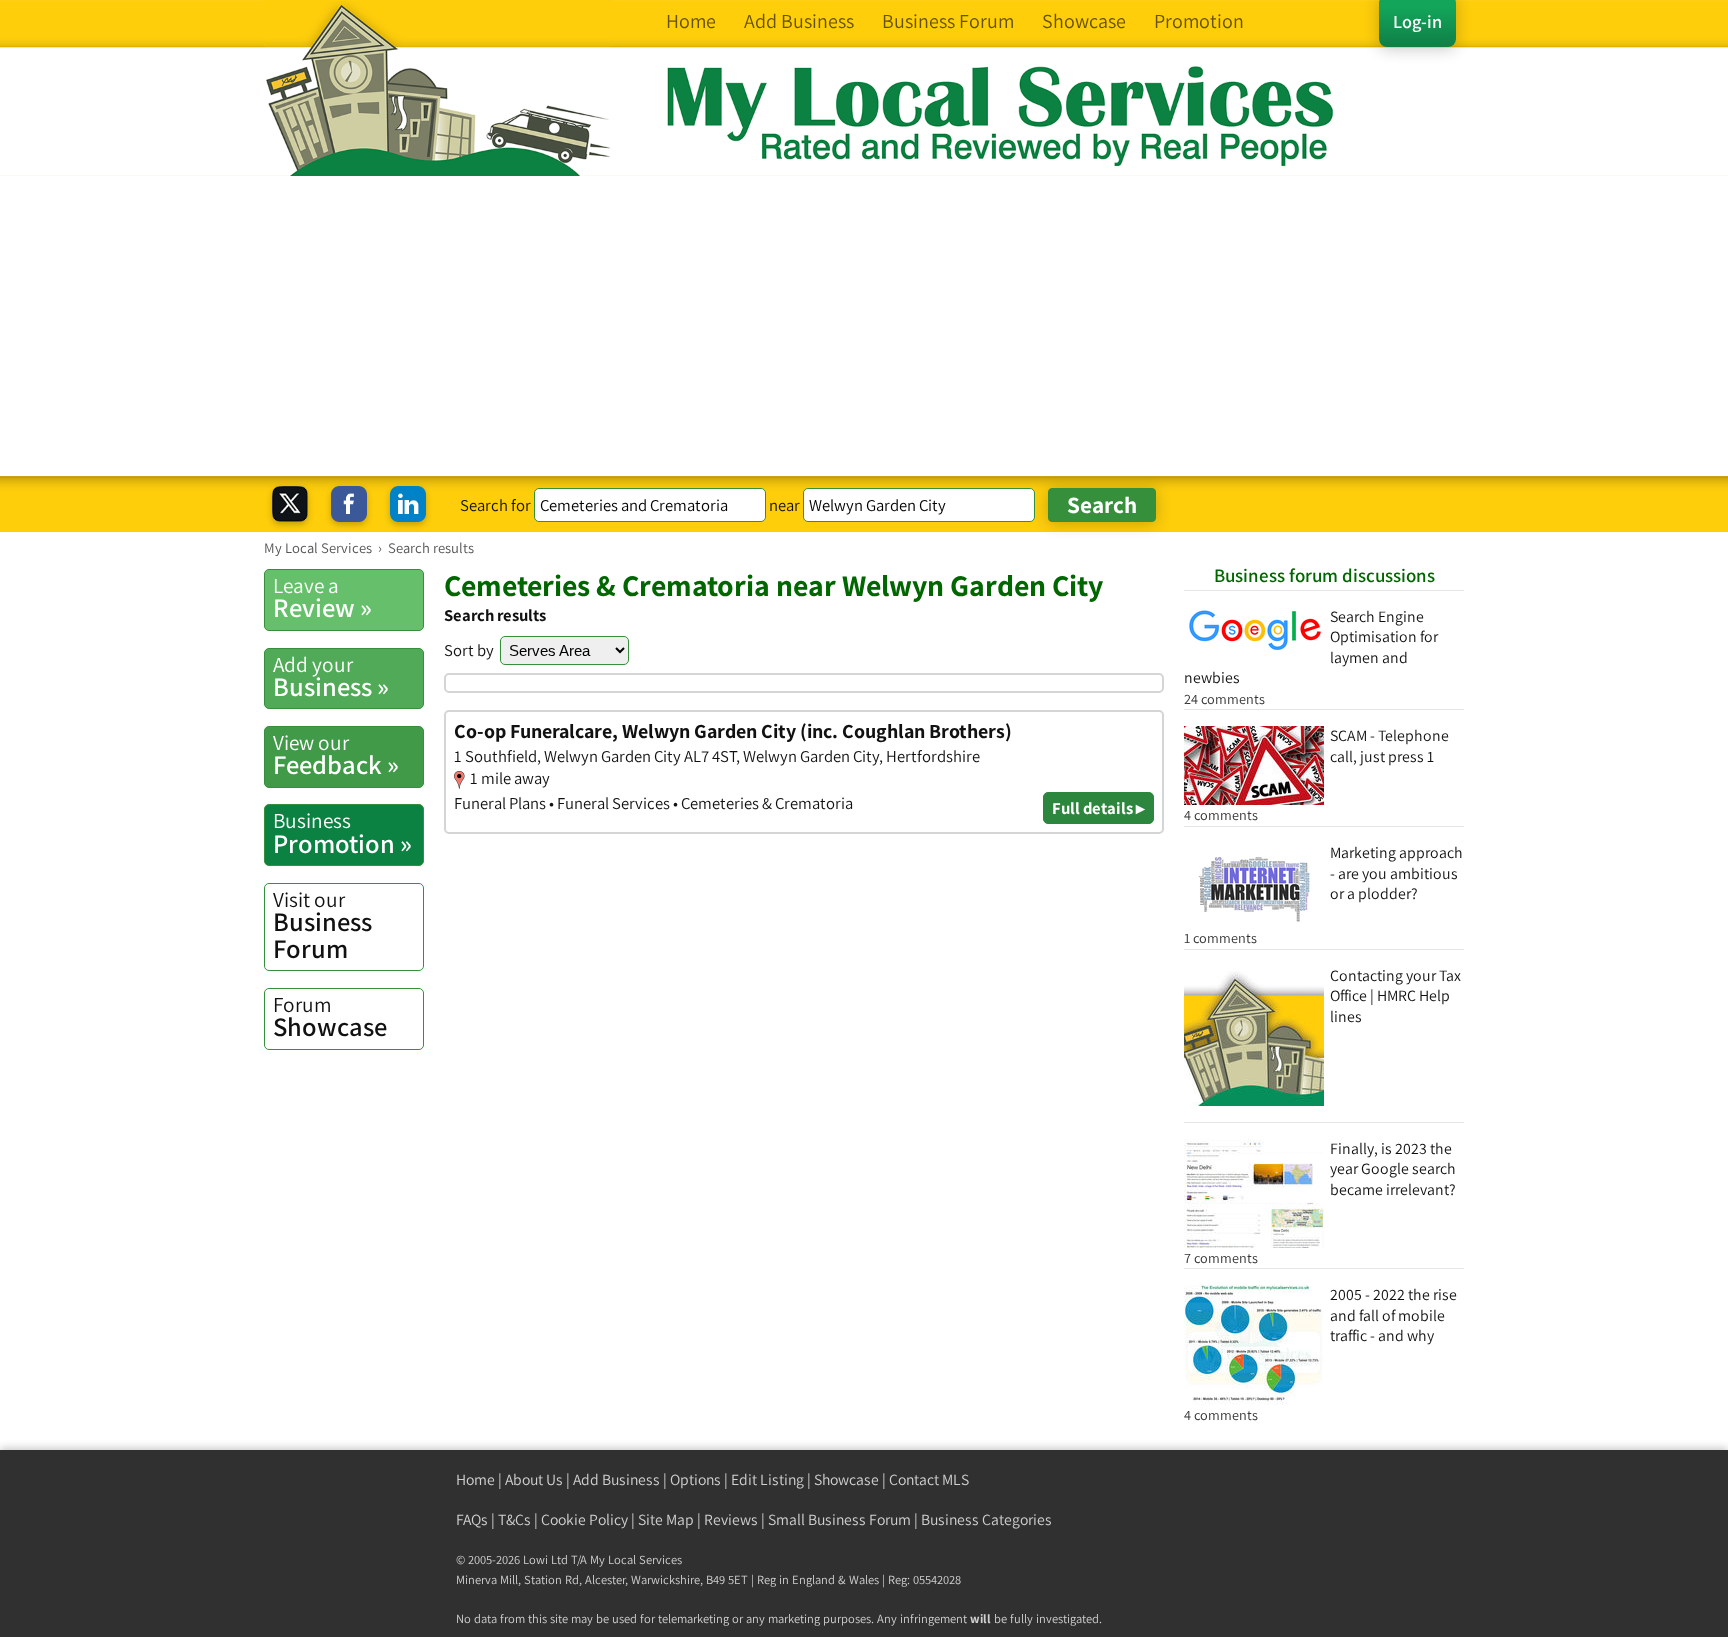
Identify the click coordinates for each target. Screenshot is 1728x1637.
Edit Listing (767, 1479)
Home (475, 1479)
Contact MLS (929, 1479)
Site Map (666, 1519)
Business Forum (322, 925)
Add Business (616, 1479)
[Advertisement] (864, 326)
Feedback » (336, 755)
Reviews (731, 1519)
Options (695, 1479)
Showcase (330, 1017)
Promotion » (342, 833)
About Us (534, 1479)
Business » (331, 677)
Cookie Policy (584, 1519)
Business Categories (986, 1519)
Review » (322, 598)
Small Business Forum (839, 1519)
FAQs (472, 1519)
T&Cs (514, 1519)
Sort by (469, 650)
